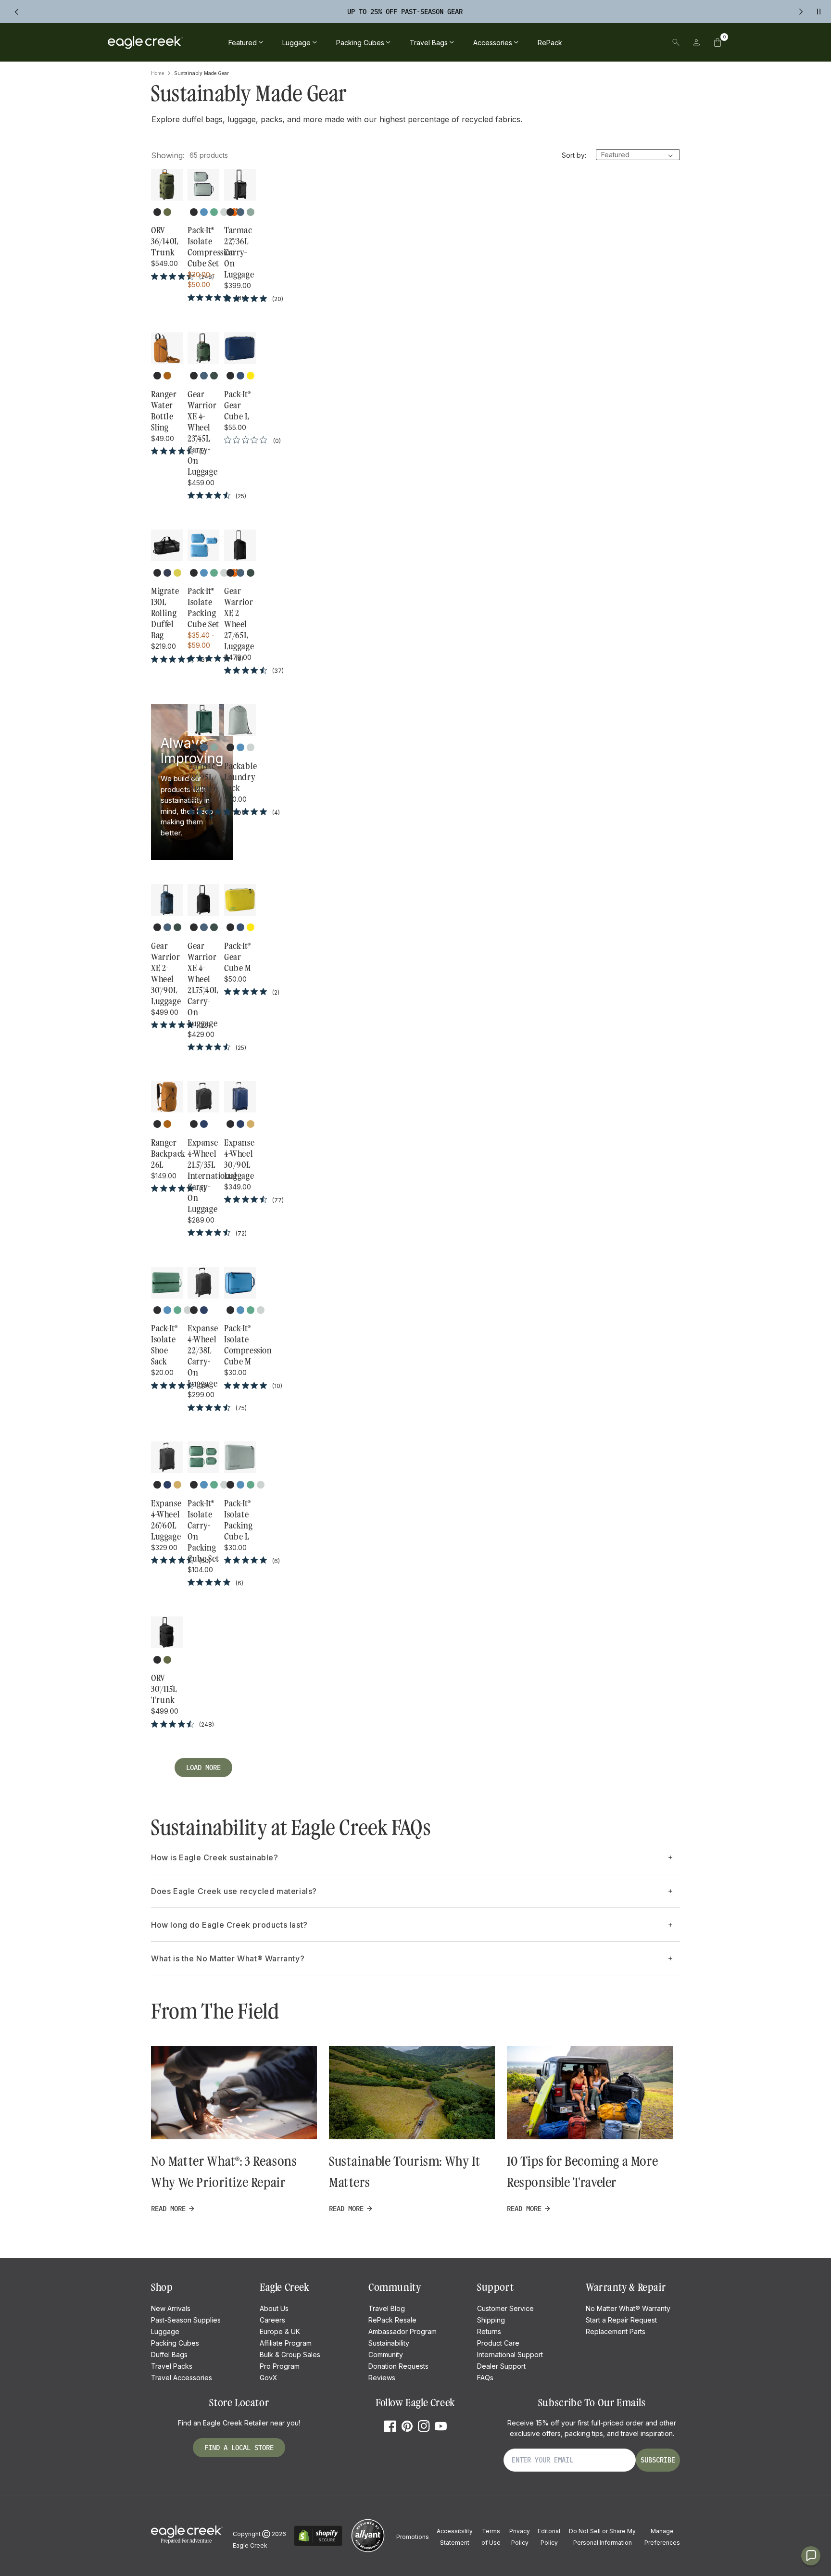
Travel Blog (387, 2308)
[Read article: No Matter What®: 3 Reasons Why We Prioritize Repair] (234, 2093)
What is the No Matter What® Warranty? (228, 1958)
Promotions (413, 2537)
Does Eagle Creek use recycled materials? (234, 1891)
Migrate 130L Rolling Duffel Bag (165, 613)
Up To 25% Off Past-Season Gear (405, 12)
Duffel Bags (169, 2355)
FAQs (485, 2378)
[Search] (676, 42)
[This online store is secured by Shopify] (318, 2544)
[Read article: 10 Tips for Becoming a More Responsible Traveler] (590, 2093)
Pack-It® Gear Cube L (238, 405)
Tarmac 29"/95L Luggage (202, 777)
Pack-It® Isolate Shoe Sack (164, 1345)
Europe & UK (280, 2331)
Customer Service (505, 2308)
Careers (272, 2320)
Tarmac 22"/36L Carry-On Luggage (239, 253)
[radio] (157, 212)
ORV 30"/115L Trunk (164, 1689)
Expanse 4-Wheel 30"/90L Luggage (239, 1159)
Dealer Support (501, 2366)
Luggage (165, 2331)
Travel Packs (172, 2366)
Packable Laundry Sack (240, 777)
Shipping (491, 2320)
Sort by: (574, 155)
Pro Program (280, 2366)
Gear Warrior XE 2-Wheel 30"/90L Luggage (166, 974)
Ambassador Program (403, 2331)
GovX (269, 2378)
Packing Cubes (175, 2343)
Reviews (382, 2378)
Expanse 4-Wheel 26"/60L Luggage (166, 1520)
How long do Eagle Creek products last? (229, 1925)
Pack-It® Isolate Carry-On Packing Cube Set (203, 1531)
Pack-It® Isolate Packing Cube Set (203, 608)
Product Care (498, 2343)
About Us (274, 2308)
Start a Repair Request (621, 2320)
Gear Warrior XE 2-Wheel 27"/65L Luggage (239, 619)
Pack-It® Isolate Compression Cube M (240, 1345)
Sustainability (389, 2343)
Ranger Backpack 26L (167, 1154)
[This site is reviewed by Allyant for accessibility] (368, 2551)
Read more (168, 2209)
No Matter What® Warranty (628, 2308)
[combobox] (609, 42)
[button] (718, 42)
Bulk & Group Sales (290, 2355)
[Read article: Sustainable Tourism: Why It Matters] (412, 2093)
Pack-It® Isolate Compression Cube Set (203, 247)
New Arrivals (171, 2308)
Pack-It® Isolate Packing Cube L (238, 1520)
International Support (510, 2355)
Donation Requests (398, 2366)
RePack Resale (392, 2320)
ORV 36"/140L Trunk (165, 241)
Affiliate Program (286, 2343)
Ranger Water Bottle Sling (164, 411)
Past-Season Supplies (186, 2320)
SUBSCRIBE (658, 2460)
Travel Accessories (182, 2378)
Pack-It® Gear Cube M (238, 957)
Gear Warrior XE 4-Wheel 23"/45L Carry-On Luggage (202, 433)
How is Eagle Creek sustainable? (215, 1857)
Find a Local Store (239, 2448)
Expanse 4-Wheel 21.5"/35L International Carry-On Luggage (203, 1176)
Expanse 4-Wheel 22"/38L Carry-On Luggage (203, 1356)
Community (386, 2355)
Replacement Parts (616, 2331)
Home (157, 73)
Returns (489, 2331)
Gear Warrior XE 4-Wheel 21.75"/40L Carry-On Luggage (203, 985)
